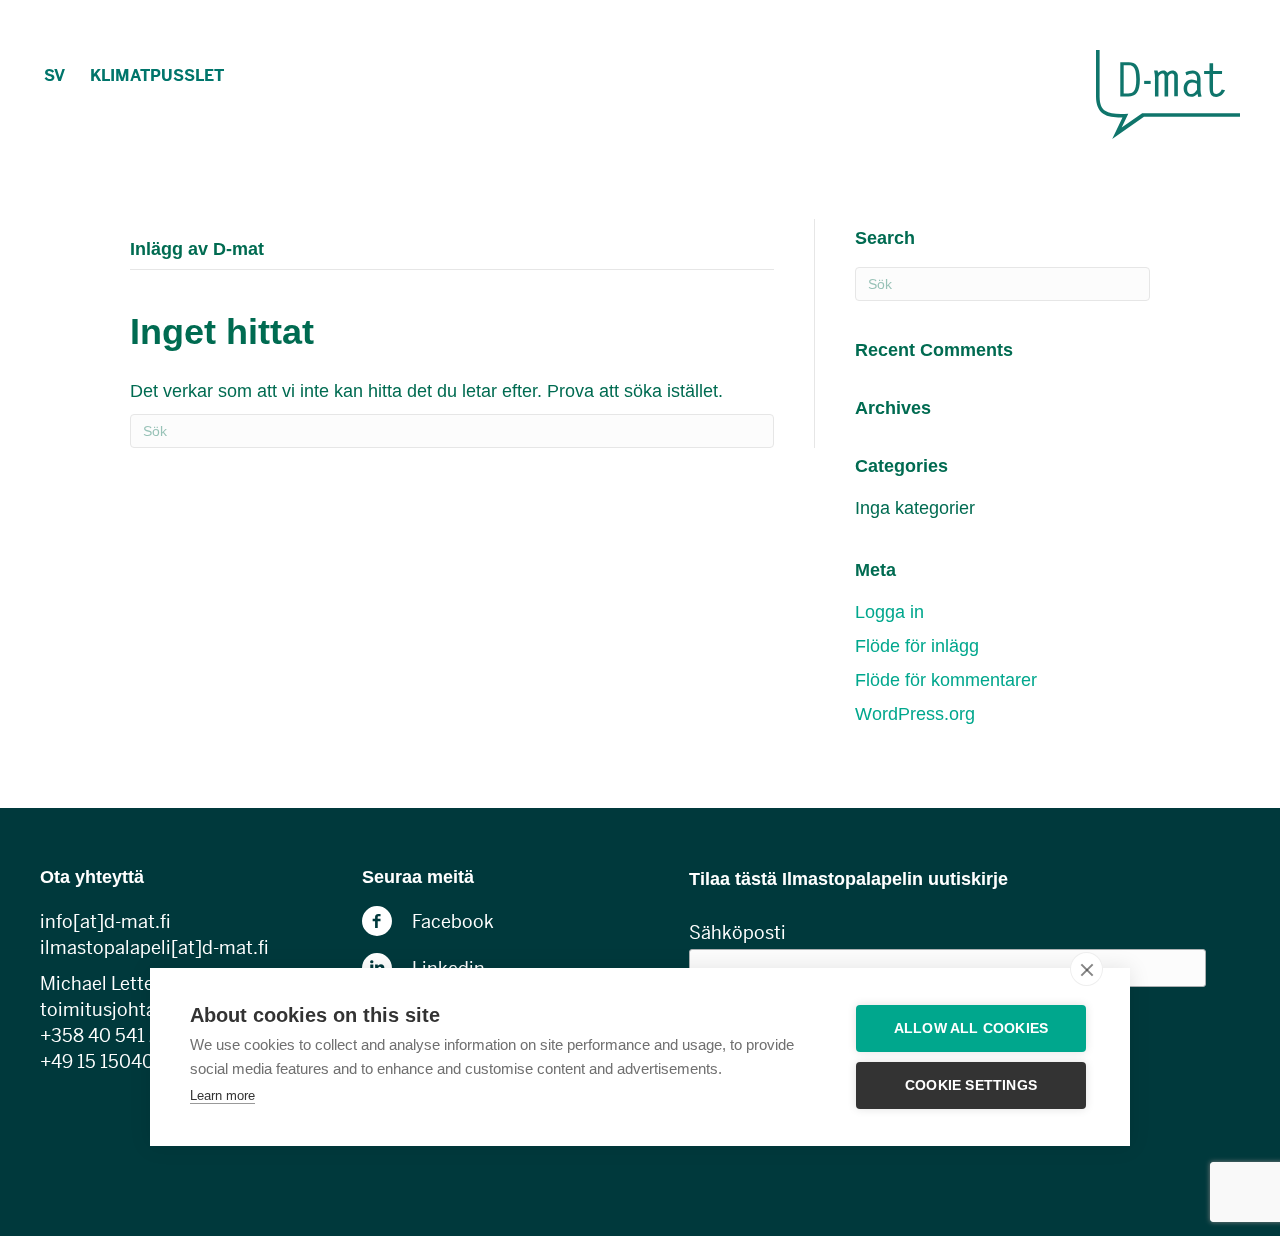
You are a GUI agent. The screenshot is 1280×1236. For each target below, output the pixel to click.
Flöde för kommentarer (946, 680)
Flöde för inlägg (917, 646)
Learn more (222, 1095)
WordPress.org (915, 714)
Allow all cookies (971, 1028)
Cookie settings (971, 1085)
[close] (1086, 969)
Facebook (453, 921)
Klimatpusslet (157, 75)
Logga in (889, 612)
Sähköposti (737, 932)
